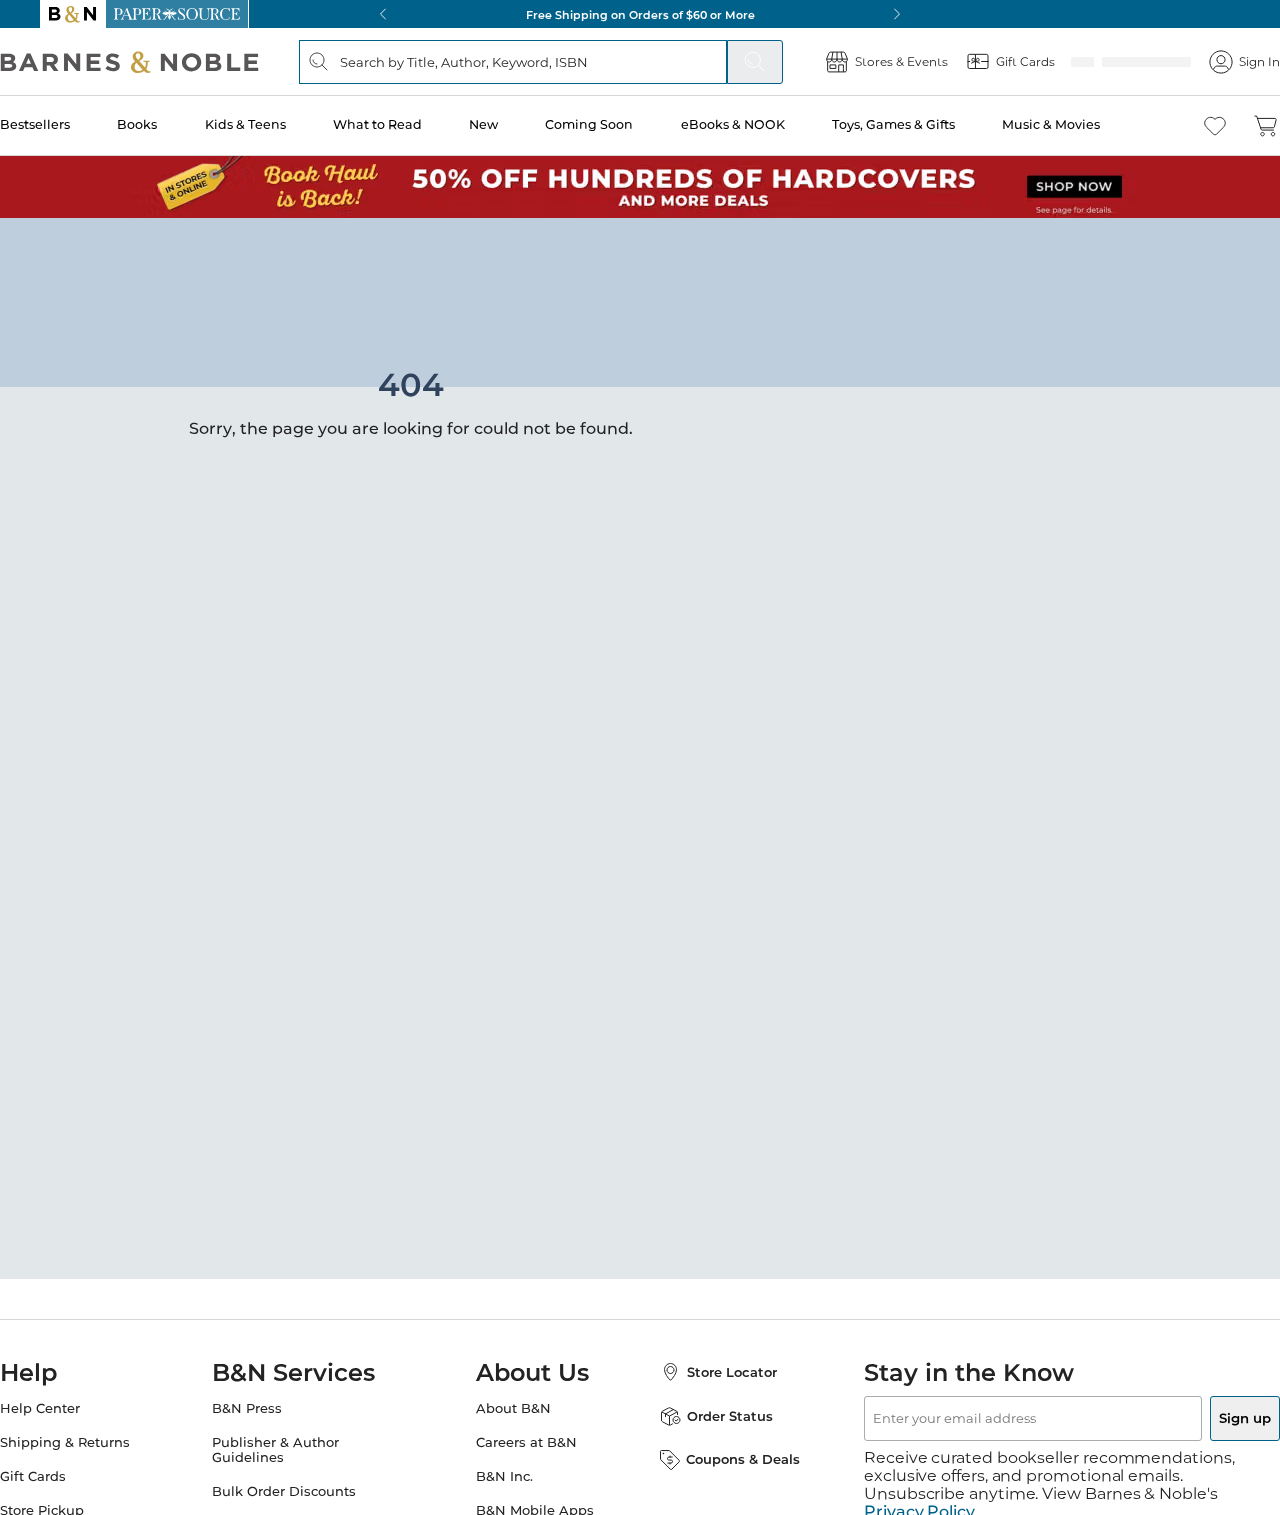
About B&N (513, 1408)
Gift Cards (73, 1476)
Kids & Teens (281, 124)
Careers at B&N (526, 1442)
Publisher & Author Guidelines (295, 1450)
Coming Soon (621, 124)
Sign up (1198, 1418)
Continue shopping (344, 385)
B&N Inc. (504, 1476)
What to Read (412, 124)
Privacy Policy (919, 1494)
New (516, 124)
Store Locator (712, 1372)
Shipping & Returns (105, 1442)
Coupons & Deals (723, 1459)
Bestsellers (75, 124)
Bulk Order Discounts (304, 1491)
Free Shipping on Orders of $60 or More (640, 14)
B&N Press (267, 1408)
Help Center (80, 1408)
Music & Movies (1077, 124)
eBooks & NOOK (762, 124)
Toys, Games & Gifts (921, 124)
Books (176, 124)
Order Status (710, 1416)
